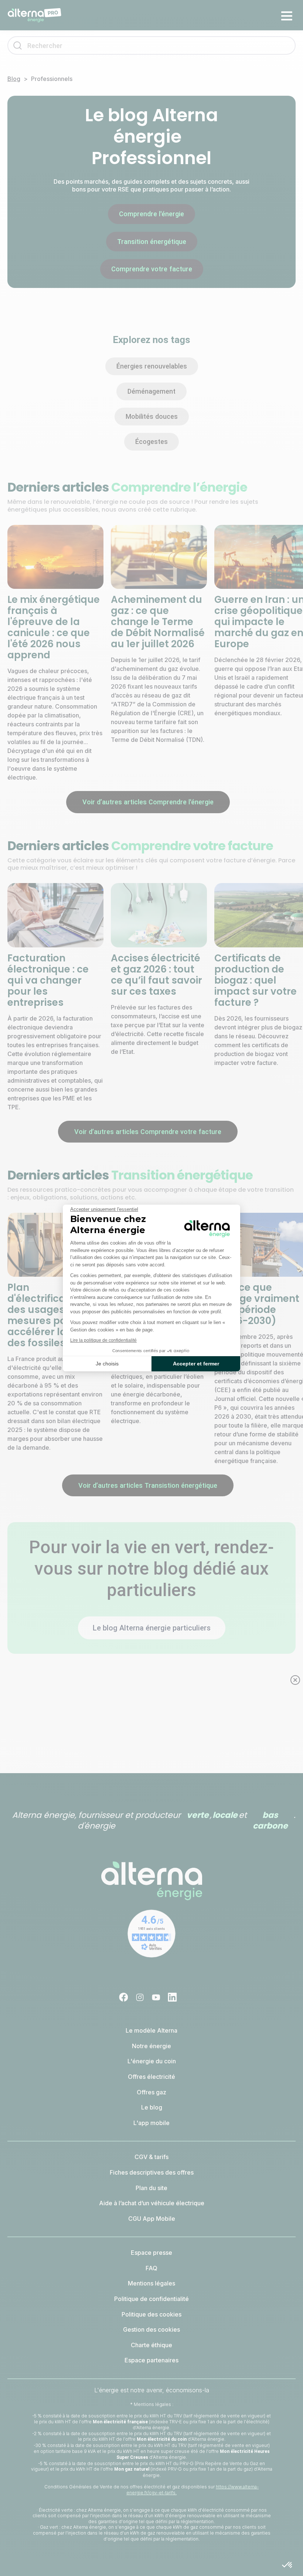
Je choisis (107, 1364)
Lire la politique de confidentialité (103, 1340)
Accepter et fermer (196, 1364)
